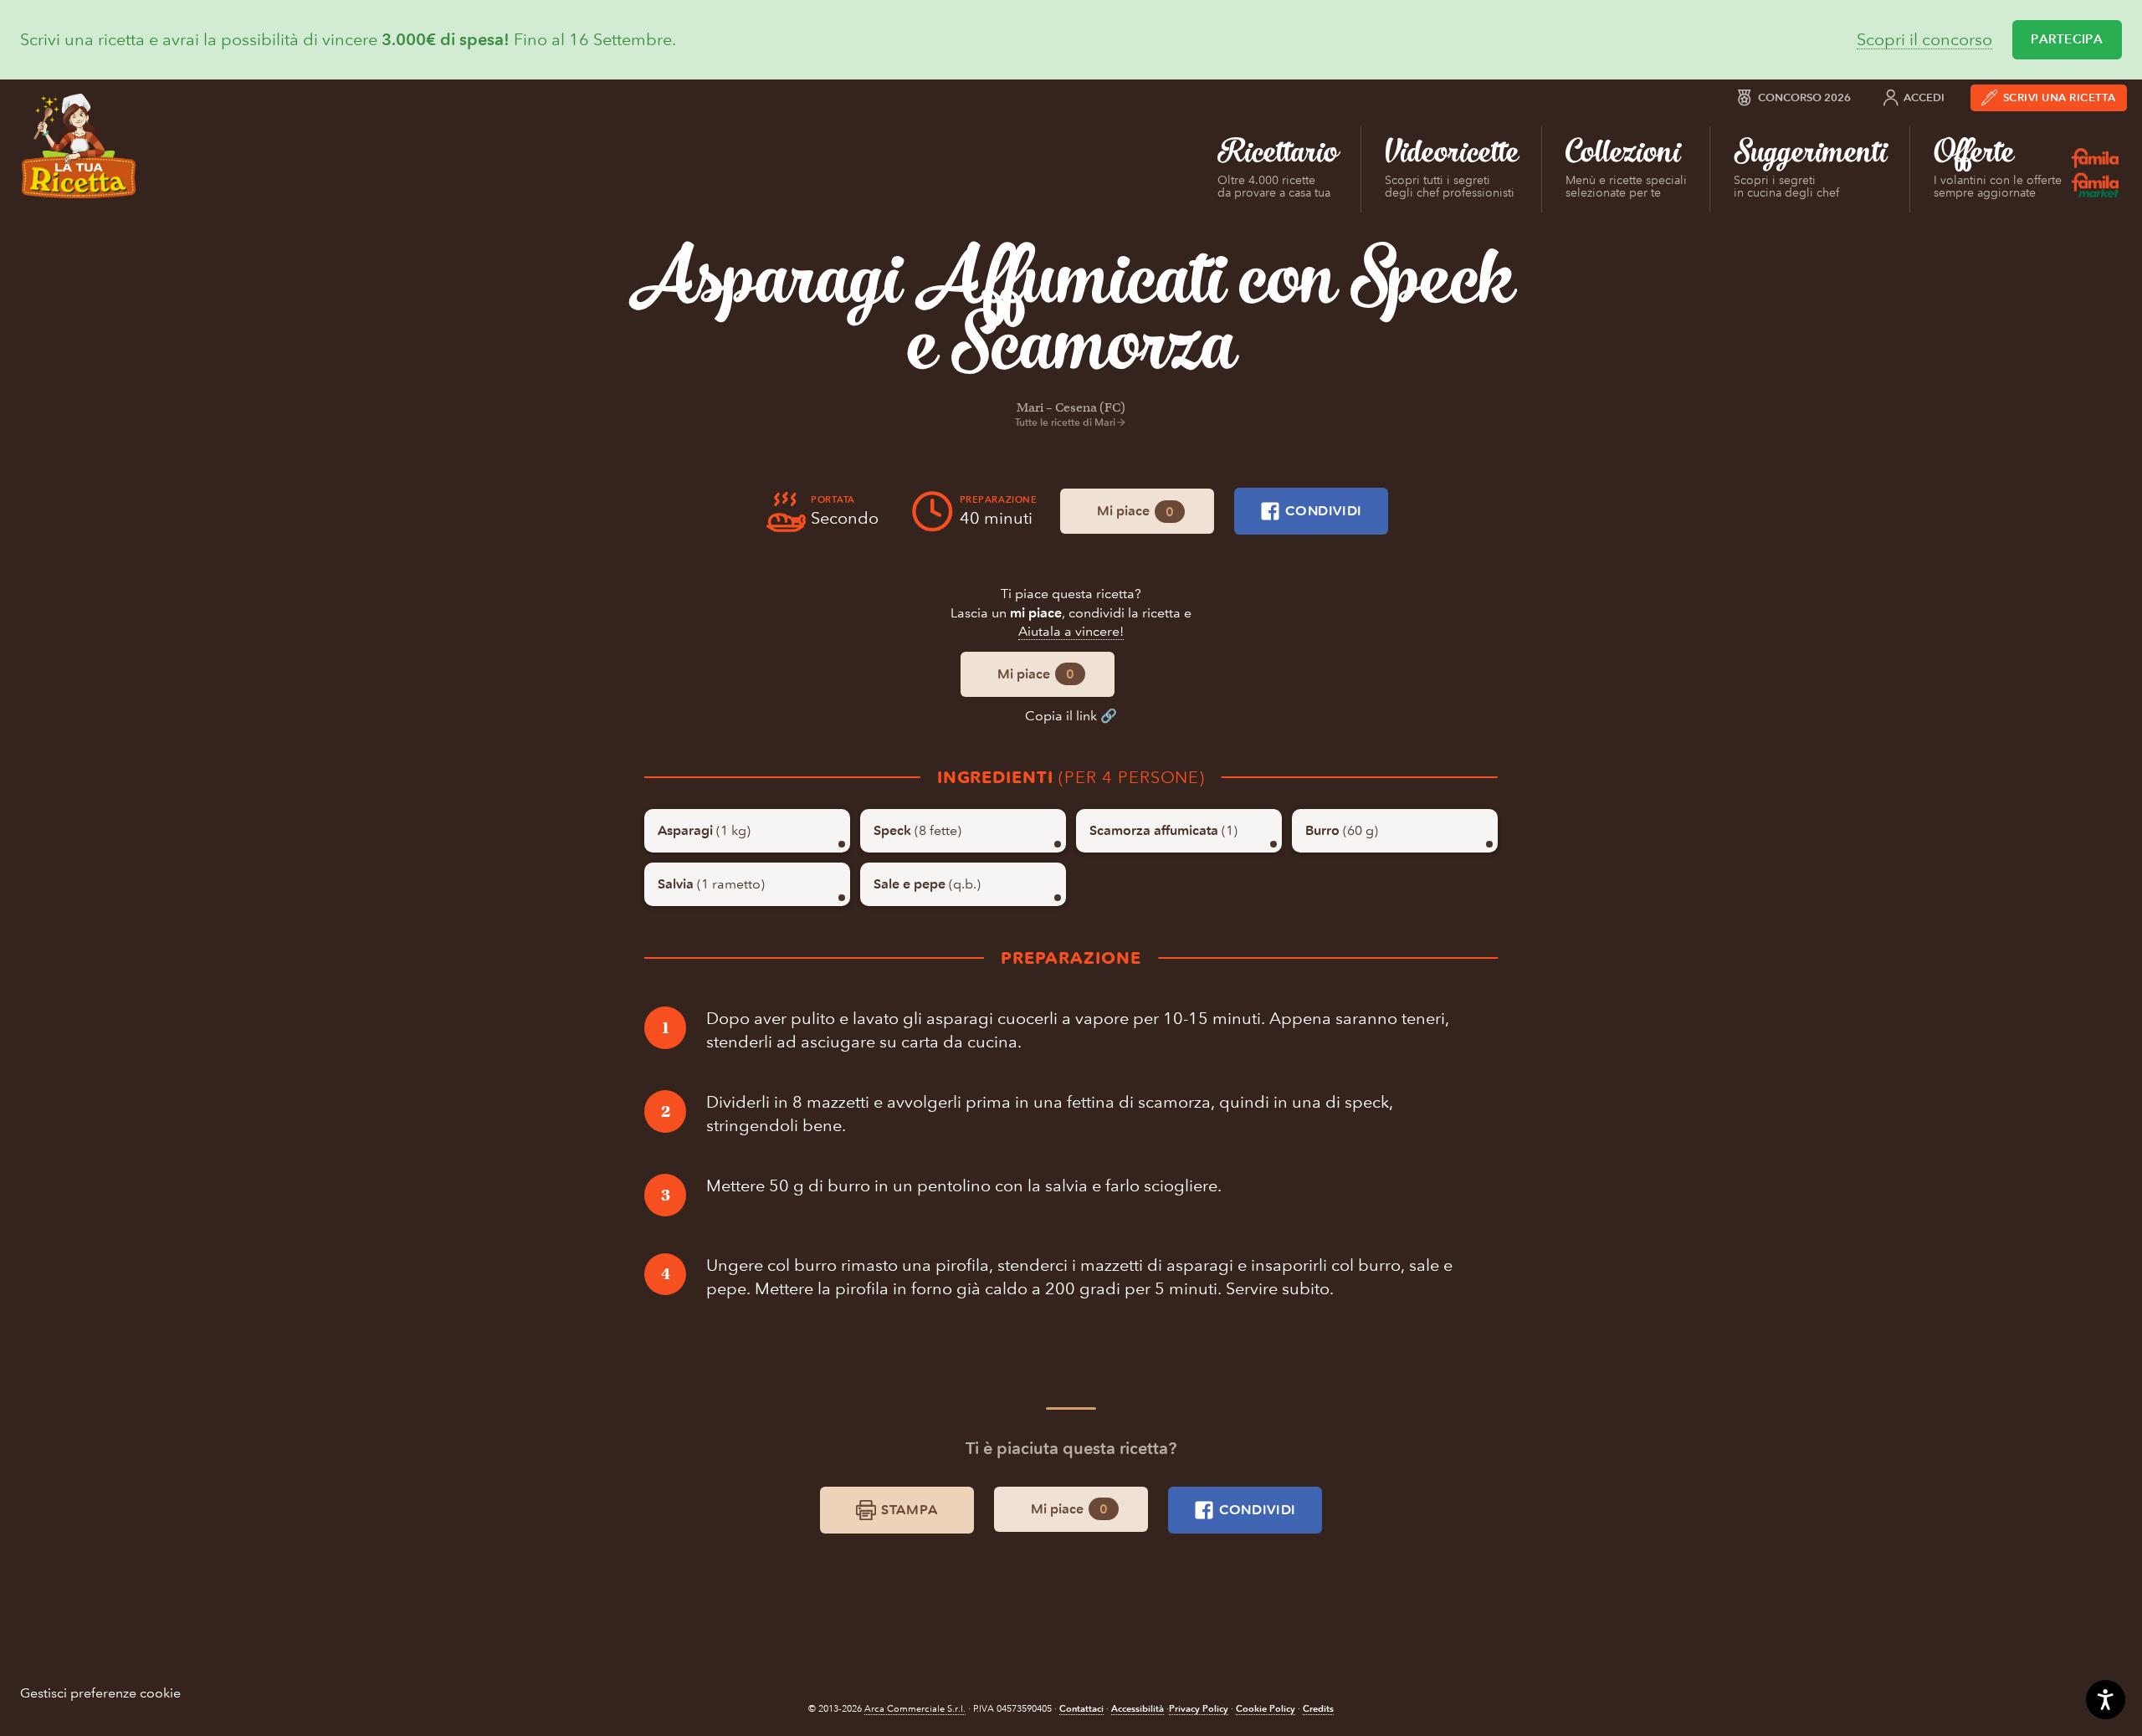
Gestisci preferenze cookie (100, 1693)
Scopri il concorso (1924, 40)
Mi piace (1135, 511)
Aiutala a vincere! (1071, 631)
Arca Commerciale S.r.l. (915, 1709)
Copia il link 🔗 (1071, 716)
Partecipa (2067, 39)
